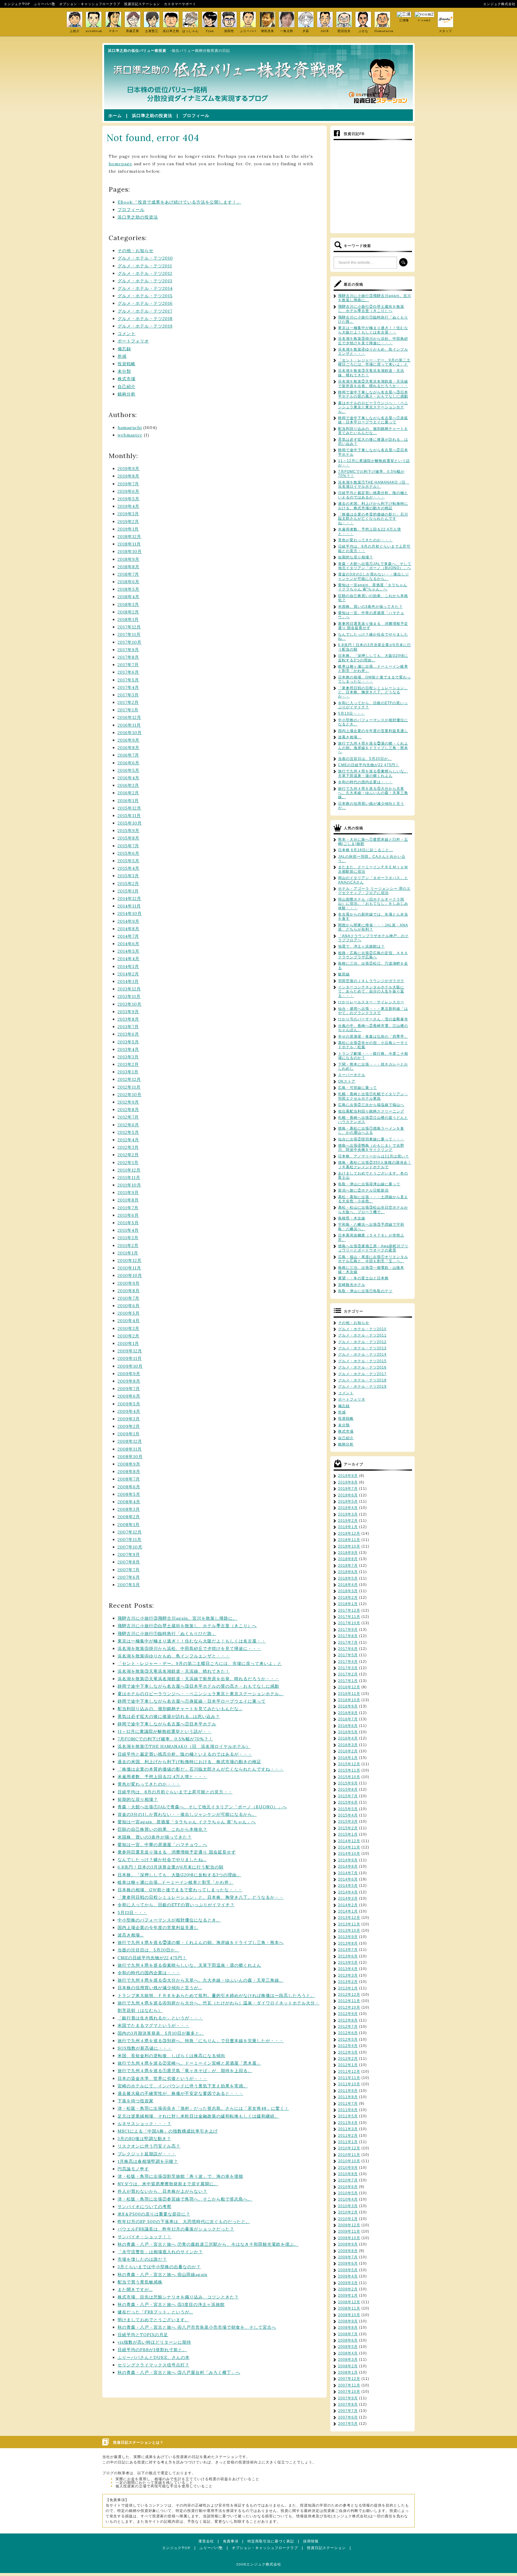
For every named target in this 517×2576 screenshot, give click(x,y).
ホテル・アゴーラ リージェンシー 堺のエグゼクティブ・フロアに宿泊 (374, 891)
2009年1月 (129, 1434)
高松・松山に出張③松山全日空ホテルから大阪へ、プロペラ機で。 (373, 1210)
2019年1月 (128, 529)
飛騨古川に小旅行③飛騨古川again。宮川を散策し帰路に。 (177, 1618)
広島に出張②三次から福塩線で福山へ (371, 1105)
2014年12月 (129, 898)
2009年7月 (129, 1389)
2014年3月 (128, 966)
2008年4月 (129, 1502)
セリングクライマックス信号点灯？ (153, 2365)
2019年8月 (129, 476)
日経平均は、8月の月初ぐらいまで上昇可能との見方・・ (175, 1792)
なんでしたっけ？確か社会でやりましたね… (162, 1860)
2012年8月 (128, 1110)
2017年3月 (128, 695)
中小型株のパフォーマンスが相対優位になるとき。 (169, 1920)
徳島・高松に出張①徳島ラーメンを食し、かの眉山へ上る (371, 1131)
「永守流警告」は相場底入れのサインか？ (160, 2252)
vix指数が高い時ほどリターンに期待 (154, 2342)
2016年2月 (128, 793)
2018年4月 (129, 597)
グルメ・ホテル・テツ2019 (145, 326)
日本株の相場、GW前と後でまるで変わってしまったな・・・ (180, 1890)
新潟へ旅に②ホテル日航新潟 (363, 1190)
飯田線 (344, 974)
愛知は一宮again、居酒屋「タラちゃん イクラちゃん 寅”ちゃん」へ (187, 1822)
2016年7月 (128, 755)
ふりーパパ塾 (45, 4)
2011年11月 (129, 1178)
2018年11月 (129, 544)
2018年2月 (128, 612)
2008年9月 (129, 1464)
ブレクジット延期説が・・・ (147, 2154)
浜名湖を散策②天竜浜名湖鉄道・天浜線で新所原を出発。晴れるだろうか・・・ (198, 1679)
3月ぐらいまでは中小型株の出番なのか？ (159, 2267)
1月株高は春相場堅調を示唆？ (148, 2161)
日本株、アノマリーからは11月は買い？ (374, 1156)
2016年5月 (129, 770)
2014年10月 (130, 913)
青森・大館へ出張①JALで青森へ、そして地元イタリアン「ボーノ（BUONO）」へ (202, 1807)
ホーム (115, 116)
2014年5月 (129, 951)
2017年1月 (128, 710)
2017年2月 (128, 702)
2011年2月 (128, 1245)
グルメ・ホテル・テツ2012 (145, 273)
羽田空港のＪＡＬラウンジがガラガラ (371, 981)
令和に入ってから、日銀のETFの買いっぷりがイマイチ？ (176, 1905)
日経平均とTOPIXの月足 (143, 2335)
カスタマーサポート (180, 4)
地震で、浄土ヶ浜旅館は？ (361, 946)
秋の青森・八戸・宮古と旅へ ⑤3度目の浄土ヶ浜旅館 (171, 2304)
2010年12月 (130, 1260)
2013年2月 (128, 1064)
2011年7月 (128, 1208)
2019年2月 (128, 522)
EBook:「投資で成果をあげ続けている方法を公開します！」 (179, 202)
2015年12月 (129, 808)
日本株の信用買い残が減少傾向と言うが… (160, 1988)
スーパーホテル (352, 1075)
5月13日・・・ (132, 1913)
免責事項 (231, 2541)
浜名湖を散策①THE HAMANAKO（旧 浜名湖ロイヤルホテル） (184, 1746)
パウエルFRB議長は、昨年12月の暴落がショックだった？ (176, 2229)
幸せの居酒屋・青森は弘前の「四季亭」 (373, 1037)
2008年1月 (129, 1525)
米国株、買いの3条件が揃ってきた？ (155, 1837)
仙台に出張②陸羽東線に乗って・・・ (371, 1139)
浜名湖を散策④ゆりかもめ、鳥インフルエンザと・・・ (174, 1656)
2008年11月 (130, 1449)
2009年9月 (129, 1374)
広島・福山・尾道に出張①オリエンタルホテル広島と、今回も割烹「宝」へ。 (373, 1259)
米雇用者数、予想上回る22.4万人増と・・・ (162, 1777)
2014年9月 (129, 921)
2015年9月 (129, 831)
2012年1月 (128, 1163)
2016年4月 (129, 778)
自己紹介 (127, 387)
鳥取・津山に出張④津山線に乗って (369, 1184)
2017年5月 (128, 680)
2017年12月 (129, 627)
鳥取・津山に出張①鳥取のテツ (365, 1291)
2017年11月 (129, 634)
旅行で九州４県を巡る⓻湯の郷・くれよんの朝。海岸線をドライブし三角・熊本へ (201, 1942)
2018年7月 (128, 574)
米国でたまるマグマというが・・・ (153, 2025)
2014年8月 (129, 929)
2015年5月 (129, 861)
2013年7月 (128, 1027)
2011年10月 (129, 1185)
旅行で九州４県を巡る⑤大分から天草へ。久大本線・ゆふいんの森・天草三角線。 (201, 1980)
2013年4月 (128, 1049)
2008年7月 (129, 1479)
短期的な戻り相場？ (138, 1799)
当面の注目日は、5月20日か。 (149, 1950)
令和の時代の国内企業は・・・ (149, 1973)
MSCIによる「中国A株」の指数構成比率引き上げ (168, 2131)
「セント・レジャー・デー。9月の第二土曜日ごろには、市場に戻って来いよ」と (200, 1663)
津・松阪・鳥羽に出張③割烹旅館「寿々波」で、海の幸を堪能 (180, 2176)
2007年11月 (130, 1539)
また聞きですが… (135, 2289)
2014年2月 (128, 974)
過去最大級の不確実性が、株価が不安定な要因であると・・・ (180, 2093)
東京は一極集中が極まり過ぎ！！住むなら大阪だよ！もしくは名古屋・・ (192, 1641)
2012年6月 (128, 1125)
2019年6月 (129, 491)
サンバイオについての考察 (145, 2207)
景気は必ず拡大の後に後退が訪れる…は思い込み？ (169, 1716)
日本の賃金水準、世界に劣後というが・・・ (162, 2078)
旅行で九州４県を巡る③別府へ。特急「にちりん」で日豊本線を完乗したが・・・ (201, 2041)
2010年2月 (129, 1336)
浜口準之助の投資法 (152, 116)
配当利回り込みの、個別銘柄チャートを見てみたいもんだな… (180, 1709)
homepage (120, 164)
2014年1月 (128, 981)
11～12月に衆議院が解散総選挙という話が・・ (165, 1731)
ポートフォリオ (133, 341)
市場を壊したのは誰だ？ (142, 2259)
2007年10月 (130, 1547)
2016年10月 (130, 733)
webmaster (130, 435)
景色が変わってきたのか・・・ (149, 1784)
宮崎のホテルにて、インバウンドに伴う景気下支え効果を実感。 (183, 2086)
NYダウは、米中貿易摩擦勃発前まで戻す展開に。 (168, 2184)
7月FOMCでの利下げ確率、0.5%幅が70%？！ (165, 1739)
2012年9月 (128, 1102)
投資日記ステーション (142, 4)
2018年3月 (128, 604)
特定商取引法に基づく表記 (271, 2541)
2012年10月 (130, 1095)
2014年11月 (129, 906)
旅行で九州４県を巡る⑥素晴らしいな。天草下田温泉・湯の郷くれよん (189, 1965)
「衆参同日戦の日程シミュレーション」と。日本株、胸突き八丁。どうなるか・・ (201, 1897)
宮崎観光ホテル (352, 1285)
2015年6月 (129, 853)
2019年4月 (129, 506)
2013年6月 (128, 1034)
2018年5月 (129, 589)
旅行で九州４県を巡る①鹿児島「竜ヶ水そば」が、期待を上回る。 (185, 2071)
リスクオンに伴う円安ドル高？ (149, 2146)
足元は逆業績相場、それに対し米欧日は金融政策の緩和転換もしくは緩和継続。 (198, 2116)
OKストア (347, 1081)
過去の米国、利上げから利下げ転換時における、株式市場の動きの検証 (189, 1762)
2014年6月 (129, 944)
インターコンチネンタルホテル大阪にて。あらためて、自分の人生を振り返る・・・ (371, 991)
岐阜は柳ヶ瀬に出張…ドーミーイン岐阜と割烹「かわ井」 (175, 1882)
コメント (127, 334)
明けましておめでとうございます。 (153, 2320)
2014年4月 (129, 959)
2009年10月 (130, 1366)
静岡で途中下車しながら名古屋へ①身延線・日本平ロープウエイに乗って (192, 1701)
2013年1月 (128, 1072)
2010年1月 (128, 1343)
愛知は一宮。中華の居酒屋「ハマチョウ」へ (162, 1845)
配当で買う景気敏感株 (140, 2282)
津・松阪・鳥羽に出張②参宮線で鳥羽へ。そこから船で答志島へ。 (185, 2199)
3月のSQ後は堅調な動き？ (144, 2139)
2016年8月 (129, 748)
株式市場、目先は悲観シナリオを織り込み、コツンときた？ (178, 2297)
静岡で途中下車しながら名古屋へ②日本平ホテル (167, 1724)
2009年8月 (129, 1381)
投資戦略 (127, 364)
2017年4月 (128, 687)
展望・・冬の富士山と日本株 (363, 1278)
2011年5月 (128, 1223)
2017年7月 (128, 665)
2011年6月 (128, 1215)
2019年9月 (129, 469)
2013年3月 (128, 1057)
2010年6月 (129, 1306)
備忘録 (124, 349)
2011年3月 (128, 1238)
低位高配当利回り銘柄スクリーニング (371, 1111)
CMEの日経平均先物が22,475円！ (152, 1958)
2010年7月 (129, 1298)
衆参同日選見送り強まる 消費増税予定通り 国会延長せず (177, 1852)
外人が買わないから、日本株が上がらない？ (162, 2191)
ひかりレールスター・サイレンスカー (371, 1002)
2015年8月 (129, 838)
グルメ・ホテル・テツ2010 (145, 258)
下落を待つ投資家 (136, 2101)
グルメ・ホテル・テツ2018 (145, 319)
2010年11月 (129, 1268)
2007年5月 (129, 1585)
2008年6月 (129, 1487)
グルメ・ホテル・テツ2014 (145, 288)
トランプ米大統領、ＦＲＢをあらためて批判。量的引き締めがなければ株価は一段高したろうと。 (216, 1995)
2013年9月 (128, 1012)
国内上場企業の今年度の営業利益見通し (158, 1928)
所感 (122, 356)
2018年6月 (129, 582)
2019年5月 (129, 499)
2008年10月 (130, 1457)
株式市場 (127, 379)
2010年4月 (129, 1321)
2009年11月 (130, 1358)
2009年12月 (130, 1351)
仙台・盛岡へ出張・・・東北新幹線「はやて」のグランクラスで (373, 1011)
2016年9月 (129, 740)
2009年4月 (129, 1411)
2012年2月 (128, 1155)
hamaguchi (130, 428)
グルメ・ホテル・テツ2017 (145, 311)
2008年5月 (129, 1494)
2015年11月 (129, 816)
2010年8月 (129, 1291)
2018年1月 (128, 619)
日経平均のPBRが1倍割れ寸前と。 (152, 2350)
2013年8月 (128, 1019)
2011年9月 (128, 1192)
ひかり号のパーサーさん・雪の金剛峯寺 (373, 1019)
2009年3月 (129, 1419)
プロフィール (196, 116)
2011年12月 (129, 1170)
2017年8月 (128, 657)
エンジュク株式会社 (499, 4)
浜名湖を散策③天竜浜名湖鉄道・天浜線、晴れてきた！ (174, 1671)
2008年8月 (129, 1472)
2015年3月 (128, 876)
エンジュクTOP (17, 4)
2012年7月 (128, 1117)
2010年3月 (129, 1328)
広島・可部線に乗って (358, 1088)
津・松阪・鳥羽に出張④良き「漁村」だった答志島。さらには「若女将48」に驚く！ (203, 2108)
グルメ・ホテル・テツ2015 (145, 296)
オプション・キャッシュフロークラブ (90, 4)
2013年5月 (128, 1042)
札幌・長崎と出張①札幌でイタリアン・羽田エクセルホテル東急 (373, 1096)
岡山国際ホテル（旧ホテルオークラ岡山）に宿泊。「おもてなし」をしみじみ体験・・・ (373, 904)
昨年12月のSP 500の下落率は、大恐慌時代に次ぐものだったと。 (184, 2222)
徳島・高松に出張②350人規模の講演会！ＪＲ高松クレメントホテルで (375, 1165)
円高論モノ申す (133, 2169)
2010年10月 (130, 1275)
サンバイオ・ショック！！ (145, 2237)
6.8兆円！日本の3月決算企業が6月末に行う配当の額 (171, 1867)
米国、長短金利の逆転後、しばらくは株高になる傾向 (171, 2056)
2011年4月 (128, 1230)
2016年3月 (128, 785)
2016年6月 (129, 763)
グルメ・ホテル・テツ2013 (145, 281)
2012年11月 (129, 1087)
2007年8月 (129, 1562)
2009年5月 (129, 1404)
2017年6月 (128, 672)
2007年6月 (129, 1577)
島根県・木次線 (352, 1218)
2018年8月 (129, 567)
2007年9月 (129, 1554)
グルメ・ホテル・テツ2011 (145, 266)
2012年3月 (128, 1147)
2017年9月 (128, 650)
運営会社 (206, 2541)
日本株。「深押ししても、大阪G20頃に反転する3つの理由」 (179, 1875)
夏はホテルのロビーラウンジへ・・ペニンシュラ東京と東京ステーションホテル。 (201, 1694)
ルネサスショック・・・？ (145, 2124)
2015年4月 (129, 868)
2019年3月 (128, 514)
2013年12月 (129, 989)
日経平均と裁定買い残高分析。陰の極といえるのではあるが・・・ (185, 1754)
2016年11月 (129, 725)
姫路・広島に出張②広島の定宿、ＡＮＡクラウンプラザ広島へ (373, 955)
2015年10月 (130, 823)
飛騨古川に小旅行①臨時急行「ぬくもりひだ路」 (167, 1634)
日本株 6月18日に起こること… (366, 850)
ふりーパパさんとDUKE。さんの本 (154, 2357)
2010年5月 (129, 1313)
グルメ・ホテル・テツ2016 (145, 303)
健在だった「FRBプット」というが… (155, 2312)
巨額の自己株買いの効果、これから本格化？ (162, 1829)
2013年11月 (129, 996)
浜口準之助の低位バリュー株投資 (137, 51)
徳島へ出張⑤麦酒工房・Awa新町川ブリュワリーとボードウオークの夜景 (373, 1248)
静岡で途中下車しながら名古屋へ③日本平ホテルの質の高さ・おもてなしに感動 (198, 1686)
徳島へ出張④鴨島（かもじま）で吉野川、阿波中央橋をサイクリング (371, 1148)
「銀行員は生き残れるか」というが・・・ (160, 2018)
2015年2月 (128, 884)
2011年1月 (128, 1253)
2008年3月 (129, 1509)
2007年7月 (129, 1570)
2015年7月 (128, 846)
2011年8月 (128, 1200)
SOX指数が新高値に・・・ (145, 2048)
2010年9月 (129, 1283)
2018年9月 (129, 559)
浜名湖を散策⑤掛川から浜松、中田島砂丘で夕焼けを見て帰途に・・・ (189, 1648)
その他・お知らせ (136, 251)
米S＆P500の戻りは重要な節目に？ (154, 2214)
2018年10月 (130, 551)
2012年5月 (128, 1132)
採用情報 (311, 2541)
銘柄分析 (127, 394)
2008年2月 (129, 1517)
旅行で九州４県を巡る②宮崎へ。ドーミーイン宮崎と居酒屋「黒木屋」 (189, 2063)
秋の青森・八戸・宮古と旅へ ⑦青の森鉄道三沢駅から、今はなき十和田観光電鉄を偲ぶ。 (208, 2244)
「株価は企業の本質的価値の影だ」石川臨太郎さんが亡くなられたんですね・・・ (201, 1769)
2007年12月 (130, 1532)
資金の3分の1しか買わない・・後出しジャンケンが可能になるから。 (187, 1814)
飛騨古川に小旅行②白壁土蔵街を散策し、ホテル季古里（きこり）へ (187, 1626)
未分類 (124, 371)
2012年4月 (128, 1140)
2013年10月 (130, 1004)
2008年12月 (130, 1441)
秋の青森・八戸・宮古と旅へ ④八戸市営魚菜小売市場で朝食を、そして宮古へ (197, 2327)
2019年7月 (128, 484)
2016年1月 (128, 801)
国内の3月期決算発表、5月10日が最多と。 (161, 2033)
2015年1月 (128, 891)
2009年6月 (129, 1396)
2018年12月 (129, 537)
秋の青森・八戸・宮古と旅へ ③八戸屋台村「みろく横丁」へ (179, 2372)
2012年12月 (129, 1079)
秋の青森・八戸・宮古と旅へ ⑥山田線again (162, 2275)
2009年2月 (129, 1426)
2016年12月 (129, 717)
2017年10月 (130, 642)
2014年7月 (128, 936)
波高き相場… (131, 1935)
